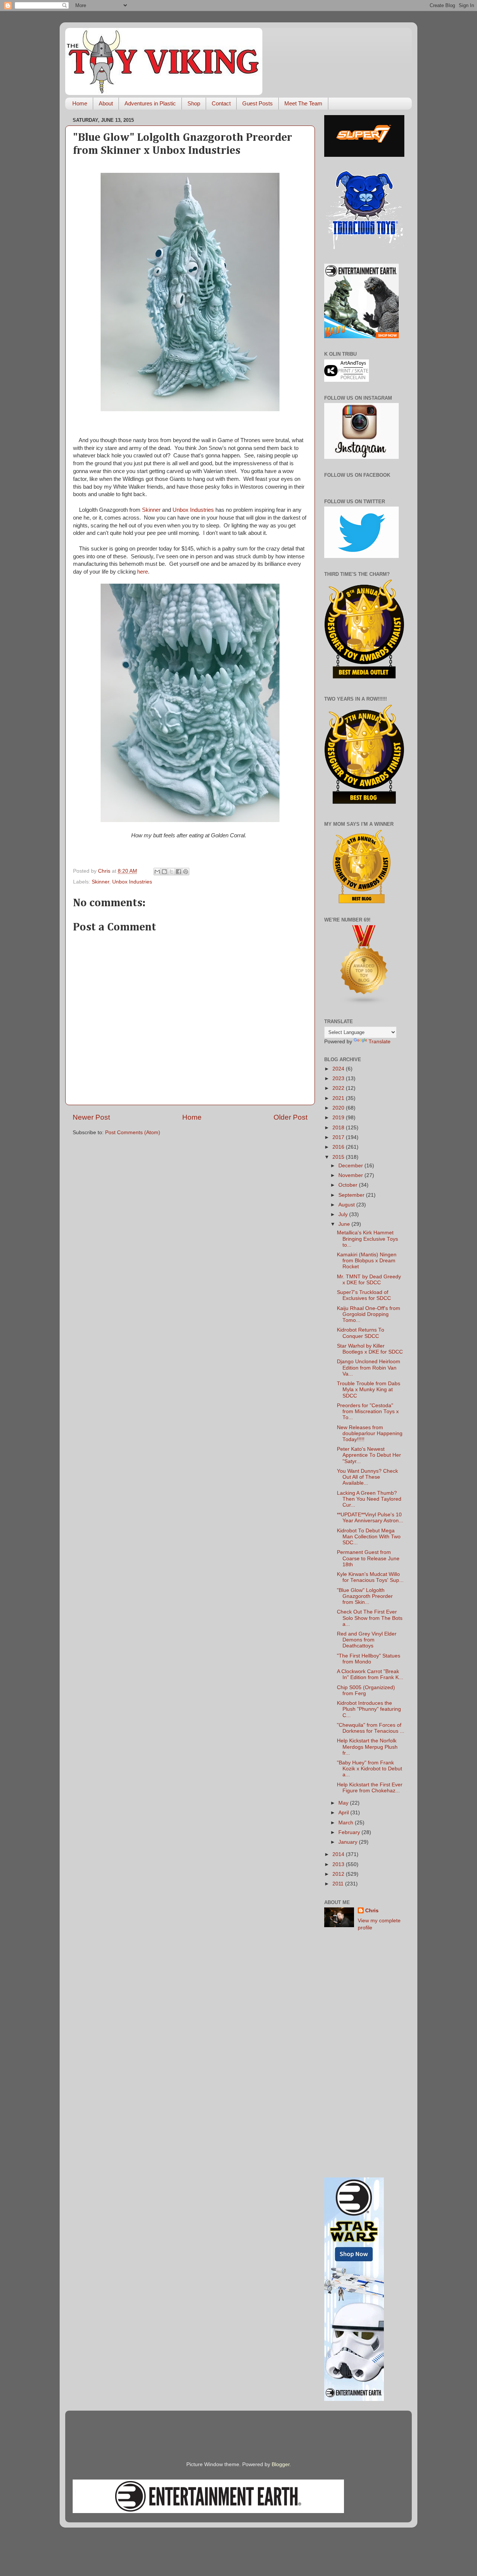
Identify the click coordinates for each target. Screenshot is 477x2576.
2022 (339, 1088)
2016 (339, 1147)
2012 (339, 1874)
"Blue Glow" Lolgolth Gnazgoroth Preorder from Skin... (365, 1596)
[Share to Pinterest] (186, 872)
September (352, 1195)
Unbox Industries (193, 510)
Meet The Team (303, 103)
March (347, 1823)
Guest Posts (258, 103)
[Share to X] (171, 872)
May (344, 1803)
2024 (339, 1069)
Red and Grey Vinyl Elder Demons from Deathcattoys (367, 1640)
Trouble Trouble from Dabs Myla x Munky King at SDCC (369, 1389)
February (350, 1832)
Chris (372, 1911)
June (345, 1224)
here (143, 572)
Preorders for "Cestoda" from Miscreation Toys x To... (368, 1411)
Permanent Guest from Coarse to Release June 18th (368, 1558)
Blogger (281, 2464)
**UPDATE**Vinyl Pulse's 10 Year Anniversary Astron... (370, 1518)
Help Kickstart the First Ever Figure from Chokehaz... (370, 1788)
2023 (339, 1078)
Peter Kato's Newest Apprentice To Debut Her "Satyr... (369, 1455)
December (351, 1166)
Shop (194, 103)
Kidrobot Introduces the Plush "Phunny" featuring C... (369, 1709)
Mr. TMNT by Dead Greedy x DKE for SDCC (369, 1280)
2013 (339, 1864)
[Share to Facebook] (179, 872)
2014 (339, 1854)
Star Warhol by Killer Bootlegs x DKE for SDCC (370, 1349)
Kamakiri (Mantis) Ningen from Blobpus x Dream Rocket (367, 1261)
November (351, 1175)
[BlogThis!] (164, 872)
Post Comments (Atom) (133, 1132)
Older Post (290, 1117)
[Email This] (157, 872)
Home (80, 103)
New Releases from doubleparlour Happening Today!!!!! (370, 1433)
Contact (221, 103)
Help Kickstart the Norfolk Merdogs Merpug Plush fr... (367, 1747)
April (344, 1813)
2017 (339, 1137)
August (347, 1205)
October (349, 1185)
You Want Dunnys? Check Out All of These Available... (367, 1477)
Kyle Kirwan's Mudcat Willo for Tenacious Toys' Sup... (370, 1577)
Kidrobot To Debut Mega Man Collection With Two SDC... (369, 1537)
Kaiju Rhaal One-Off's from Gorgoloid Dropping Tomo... (369, 1314)
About (106, 103)
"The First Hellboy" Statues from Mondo (369, 1659)
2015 (339, 1157)
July (344, 1214)
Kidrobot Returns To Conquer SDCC (361, 1333)
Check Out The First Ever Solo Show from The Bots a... (370, 1618)
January (349, 1842)
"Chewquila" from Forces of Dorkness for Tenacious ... (371, 1728)
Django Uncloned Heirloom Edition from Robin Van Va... (369, 1368)
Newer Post (91, 1117)
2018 (339, 1128)
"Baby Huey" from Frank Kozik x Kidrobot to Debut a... (369, 1769)
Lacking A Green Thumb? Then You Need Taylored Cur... (369, 1499)
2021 (339, 1098)
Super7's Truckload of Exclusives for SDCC (364, 1295)
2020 (339, 1108)
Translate (380, 1042)
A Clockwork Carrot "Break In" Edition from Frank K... (370, 1674)
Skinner (151, 510)
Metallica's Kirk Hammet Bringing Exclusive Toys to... (367, 1239)
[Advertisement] (364, 2055)
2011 (339, 1884)
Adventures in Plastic (150, 103)
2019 (339, 1118)
